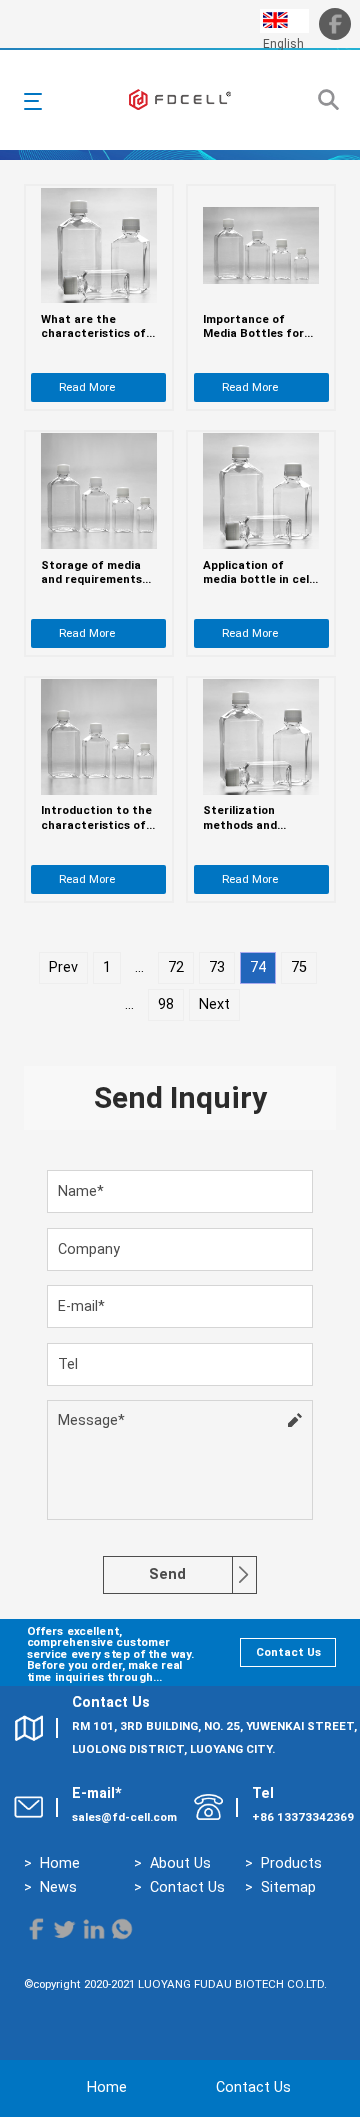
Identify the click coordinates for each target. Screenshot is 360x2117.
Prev (63, 967)
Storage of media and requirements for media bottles (91, 572)
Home (60, 1863)
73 (217, 967)
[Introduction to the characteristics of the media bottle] (99, 737)
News (58, 1887)
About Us (180, 1863)
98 (166, 1004)
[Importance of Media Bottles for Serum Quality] (261, 245)
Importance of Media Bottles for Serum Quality (253, 326)
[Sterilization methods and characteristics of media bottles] (261, 737)
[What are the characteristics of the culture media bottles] (99, 246)
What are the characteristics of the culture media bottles (93, 326)
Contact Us (288, 1652)
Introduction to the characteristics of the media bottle (96, 817)
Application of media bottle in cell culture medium (257, 572)
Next (214, 1004)
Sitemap (288, 1887)
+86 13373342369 (303, 1817)
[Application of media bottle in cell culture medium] (261, 491)
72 (176, 967)
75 (299, 967)
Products (291, 1863)
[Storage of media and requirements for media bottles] (99, 491)
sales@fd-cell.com (124, 1817)
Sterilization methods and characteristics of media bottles (255, 817)
